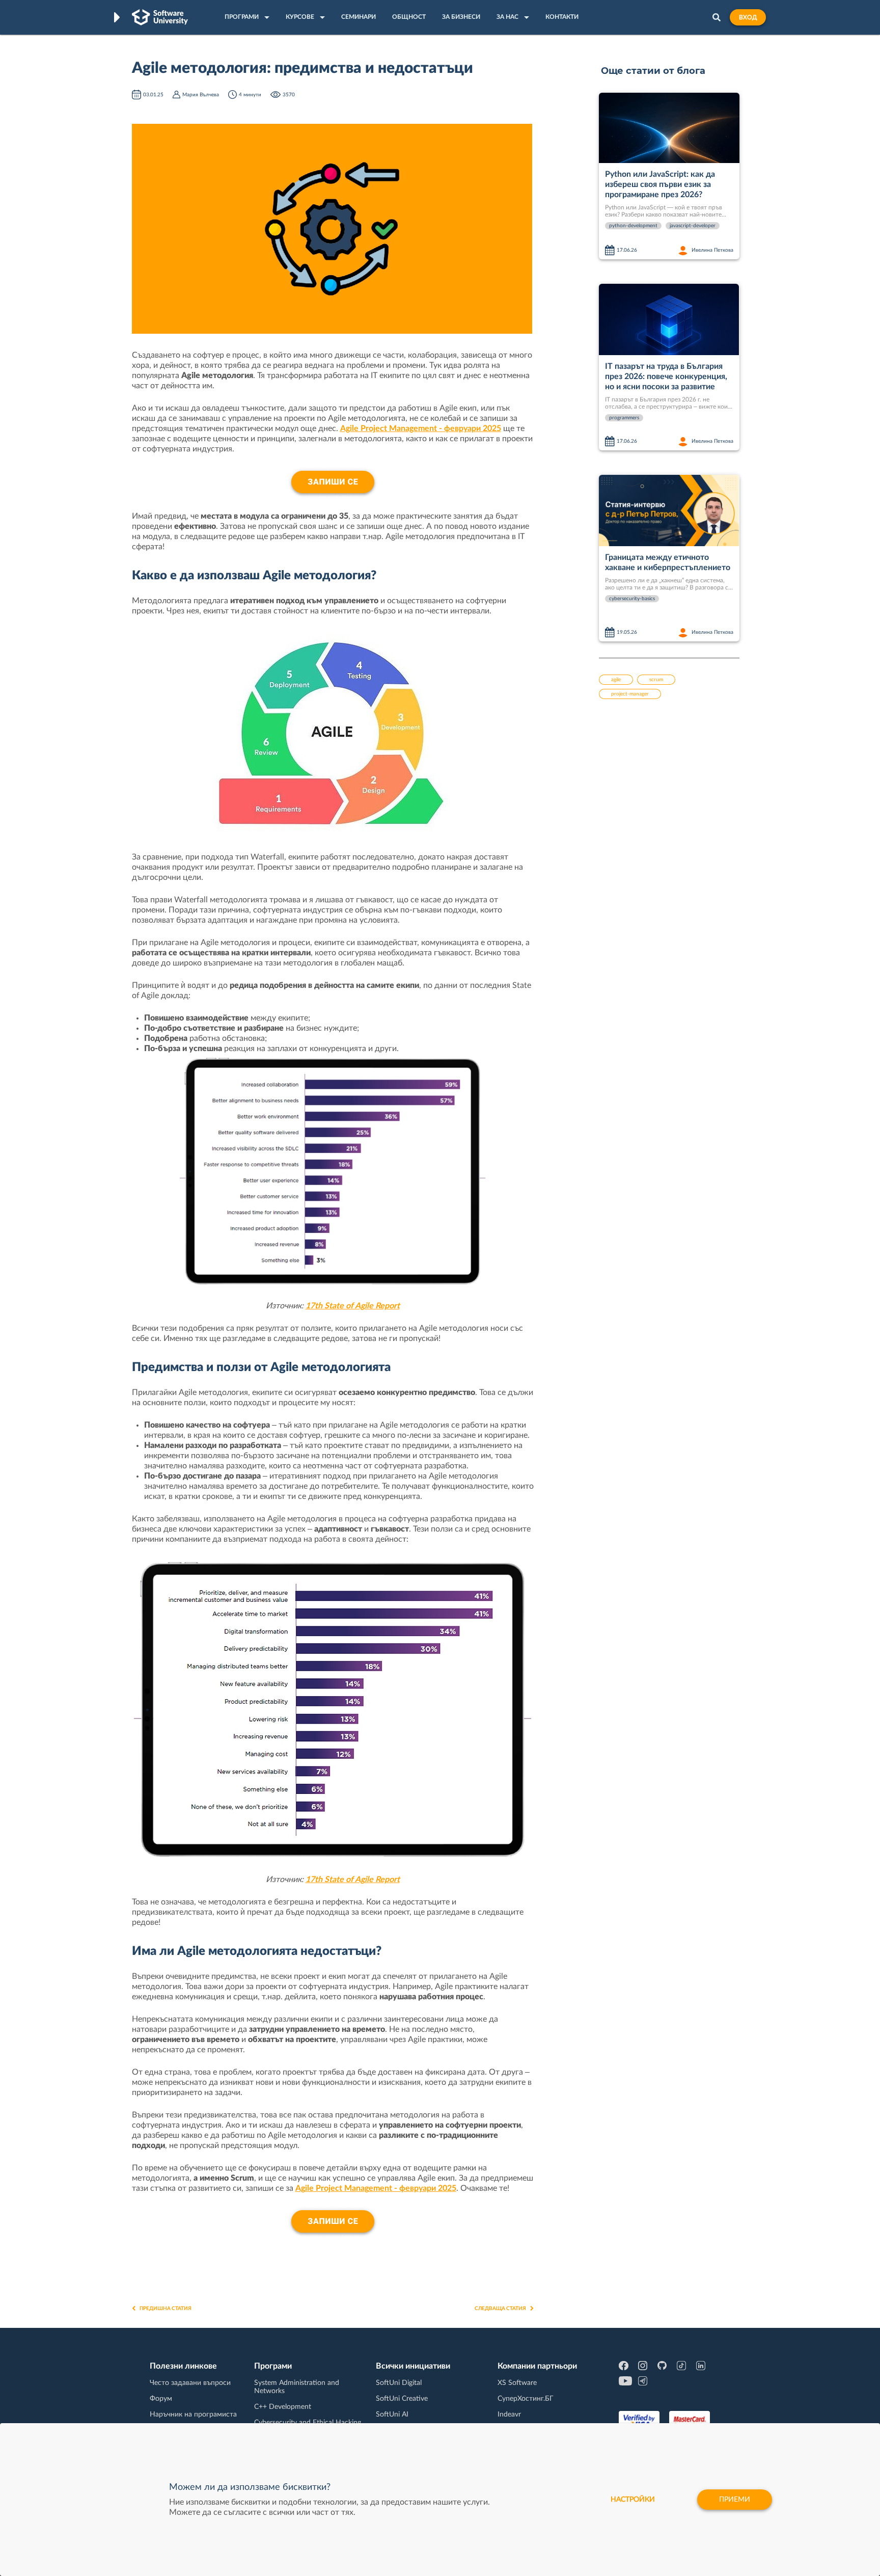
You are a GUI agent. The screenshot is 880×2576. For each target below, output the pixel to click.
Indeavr (509, 2414)
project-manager (630, 694)
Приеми (735, 2500)
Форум (161, 2399)
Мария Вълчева (201, 95)
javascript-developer (693, 226)
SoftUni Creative (402, 2399)
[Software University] (160, 17)
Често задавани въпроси (190, 2383)
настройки (633, 2500)
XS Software (517, 2383)
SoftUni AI (392, 2414)
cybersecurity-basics (632, 599)
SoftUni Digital (399, 2383)
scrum (656, 680)
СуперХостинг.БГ (526, 2399)
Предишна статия (166, 2309)
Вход (748, 17)
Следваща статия (500, 2309)
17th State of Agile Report (353, 1306)
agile (616, 680)
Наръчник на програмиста (193, 2414)
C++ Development (283, 2407)
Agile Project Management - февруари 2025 (421, 428)
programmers (624, 418)
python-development (633, 226)
